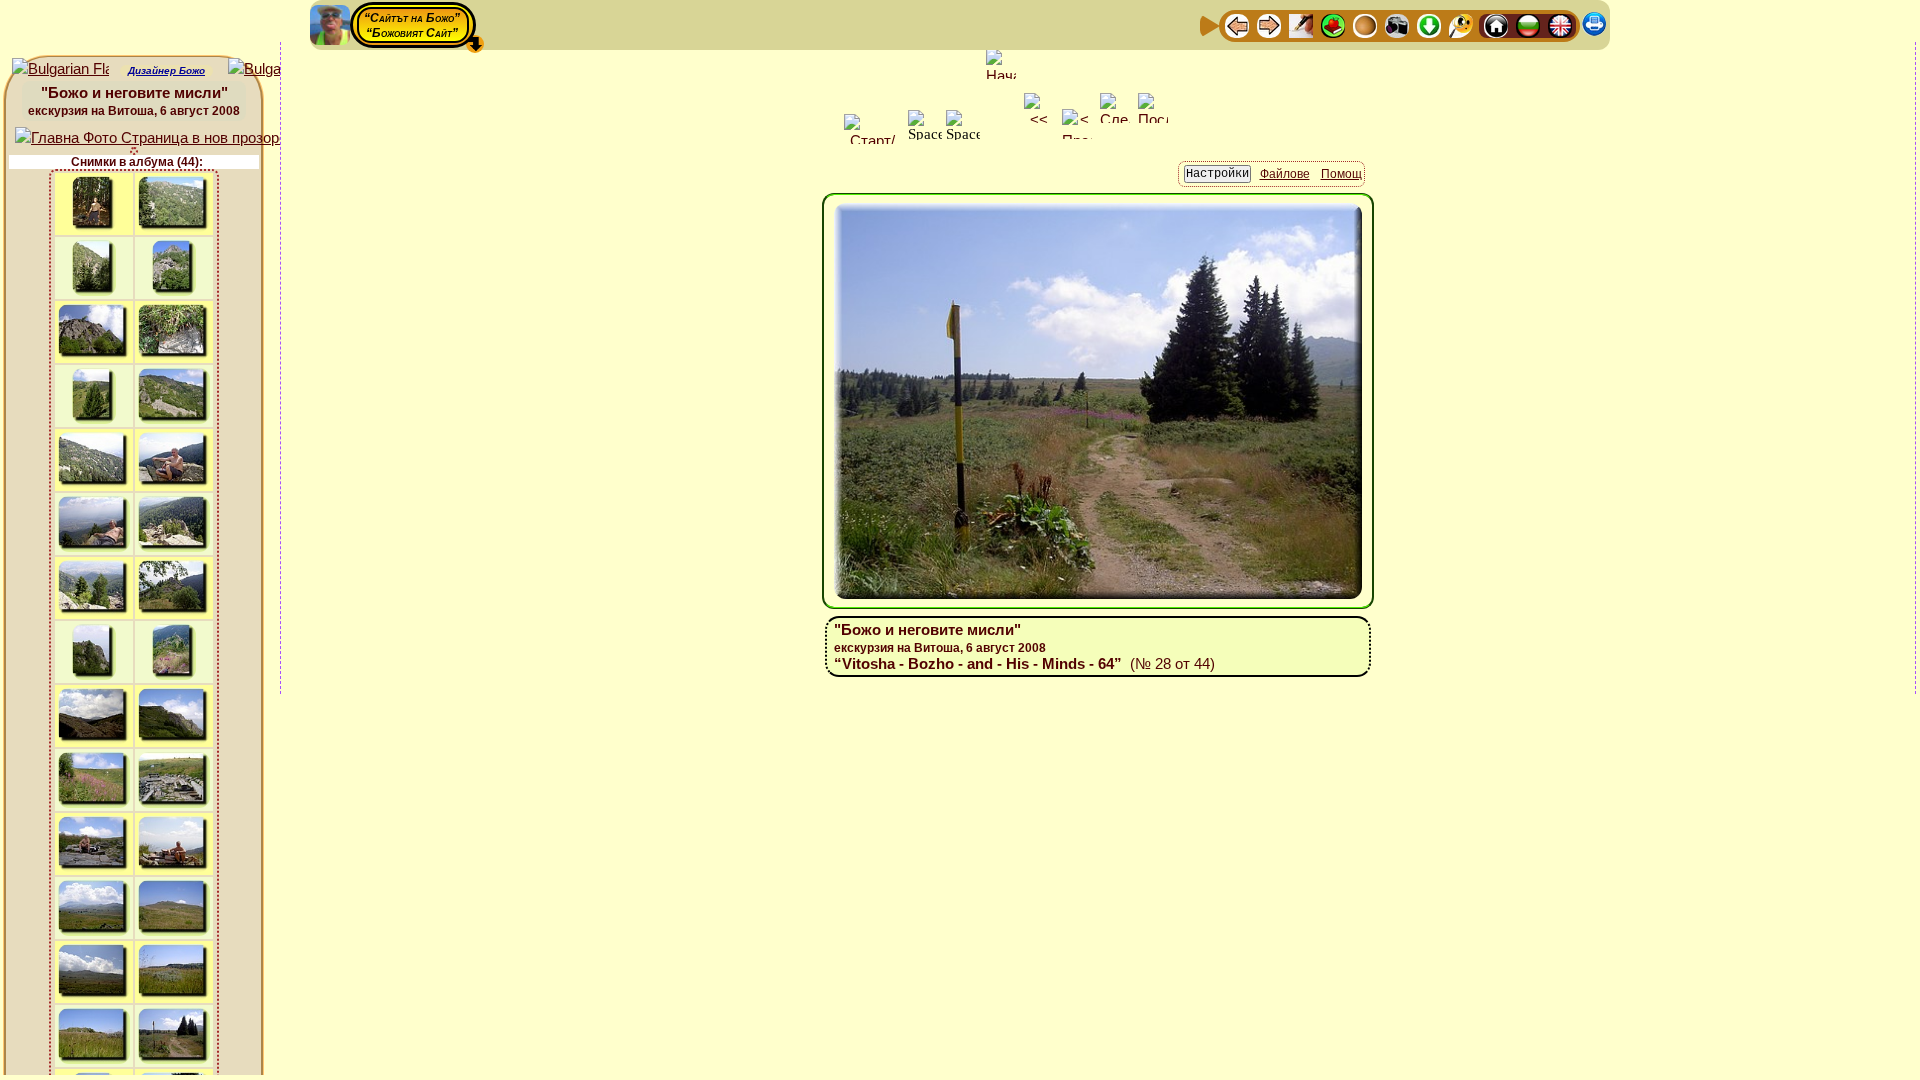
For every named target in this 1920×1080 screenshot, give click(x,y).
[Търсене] (1461, 24)
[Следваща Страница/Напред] (1269, 24)
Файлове (1285, 174)
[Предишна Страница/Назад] (1237, 24)
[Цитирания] (1333, 24)
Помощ (1341, 174)
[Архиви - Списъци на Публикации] (1301, 24)
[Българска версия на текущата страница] (276, 69)
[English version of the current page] (60, 69)
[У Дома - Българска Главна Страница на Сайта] (1528, 24)
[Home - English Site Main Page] (1560, 24)
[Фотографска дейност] (1397, 24)
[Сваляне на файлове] (1429, 24)
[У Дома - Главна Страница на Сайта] (1496, 24)
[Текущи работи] (1365, 24)
